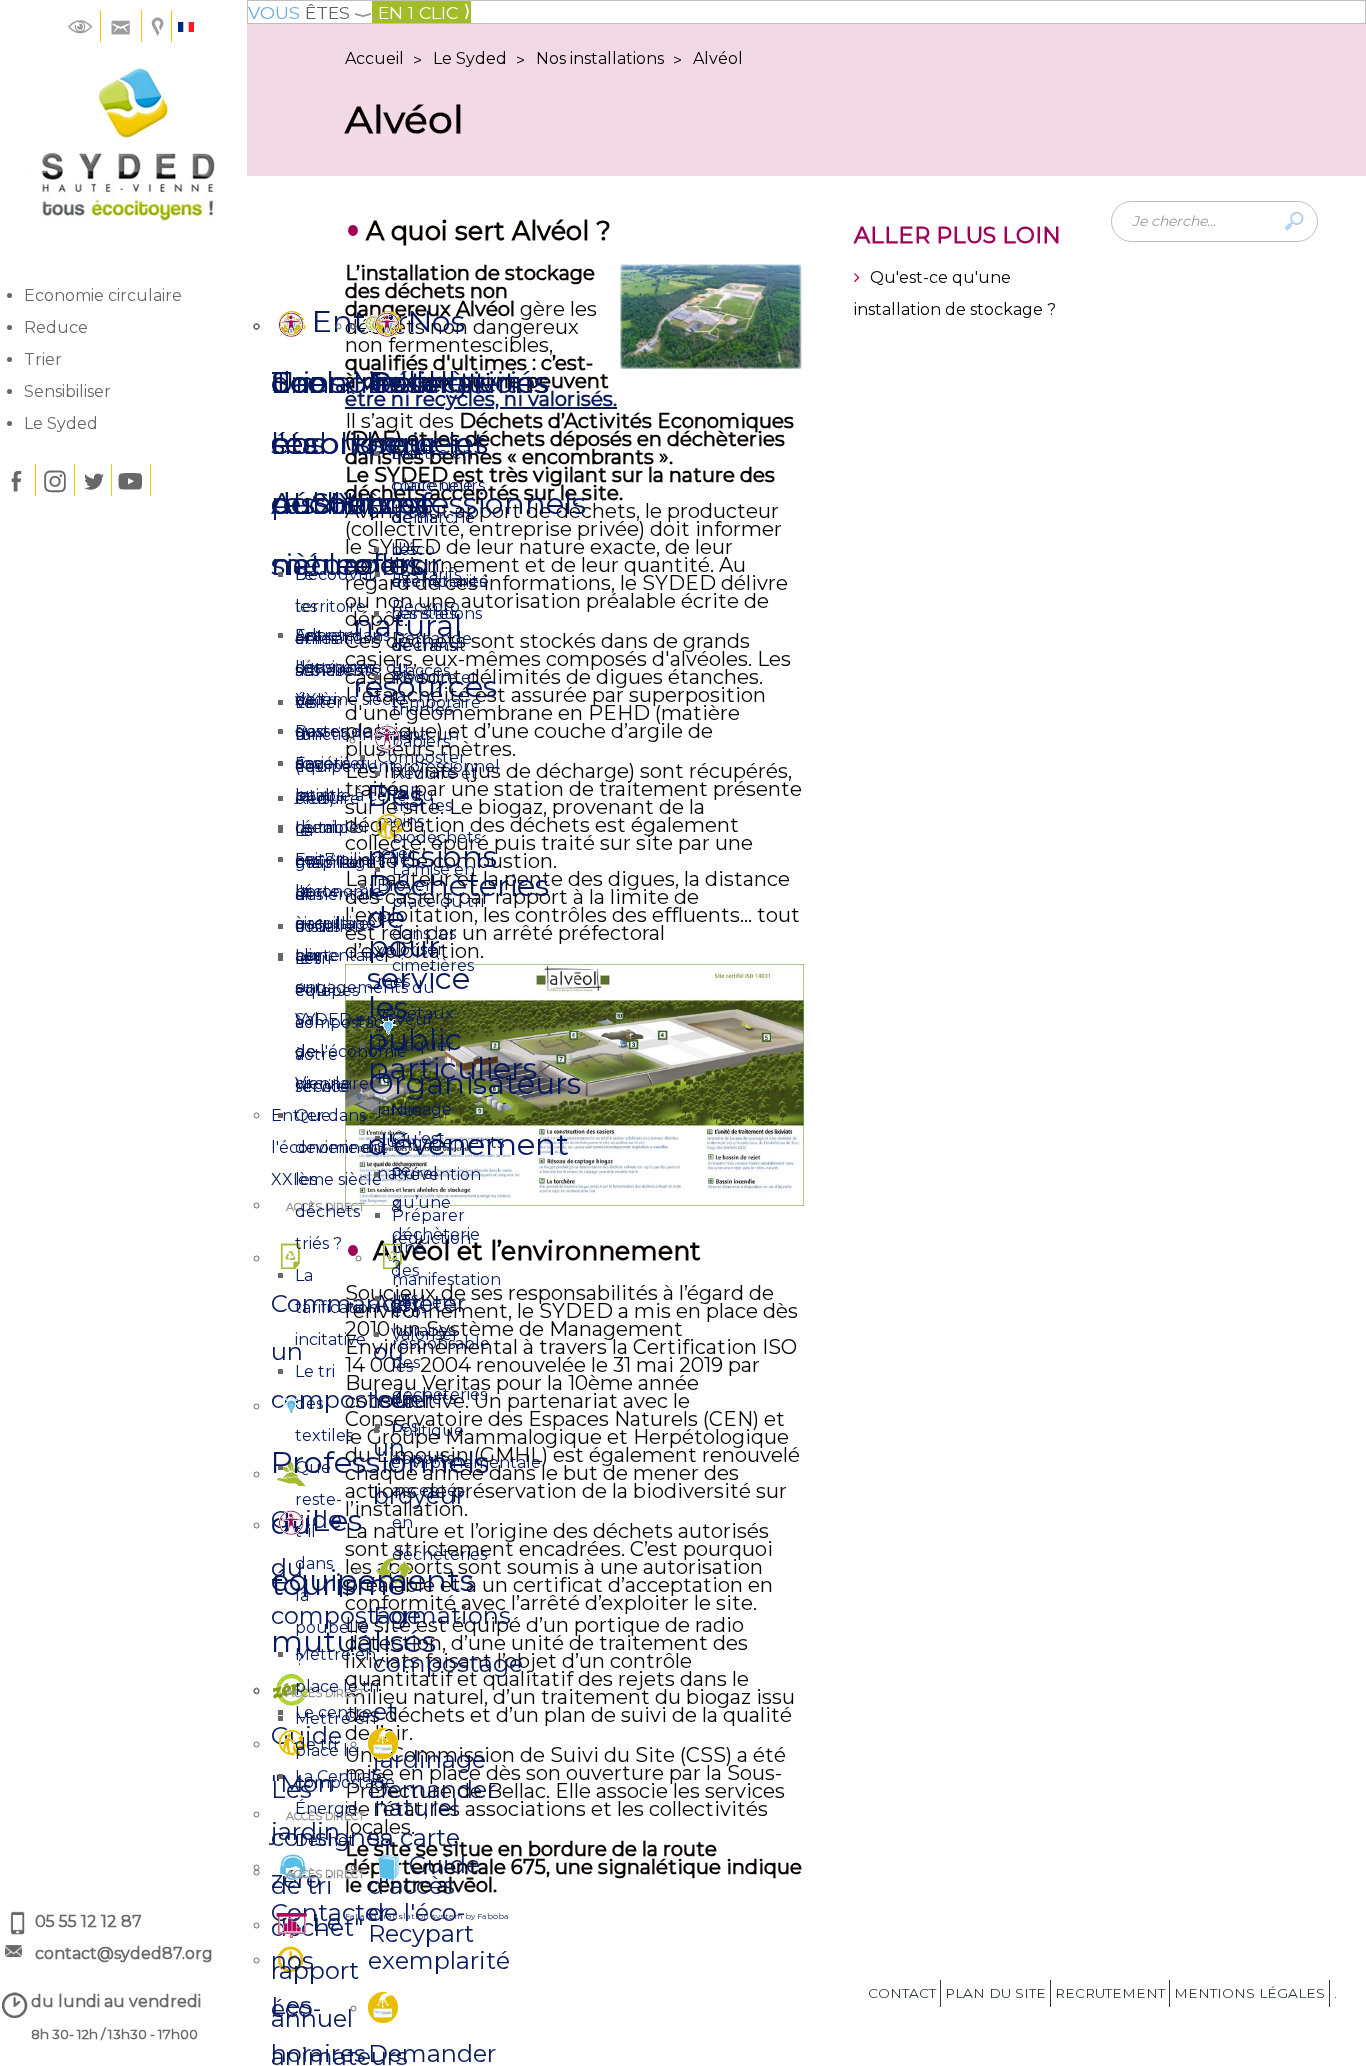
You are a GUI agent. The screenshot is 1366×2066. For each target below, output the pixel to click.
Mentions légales (1249, 1993)
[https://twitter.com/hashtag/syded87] (93, 479)
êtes (299, 12)
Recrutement (1110, 1993)
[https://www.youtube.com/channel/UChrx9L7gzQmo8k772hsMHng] (131, 479)
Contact (902, 1993)
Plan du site (995, 1993)
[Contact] (121, 25)
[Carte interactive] (158, 25)
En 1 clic (418, 12)
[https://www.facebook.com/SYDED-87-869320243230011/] (15, 479)
